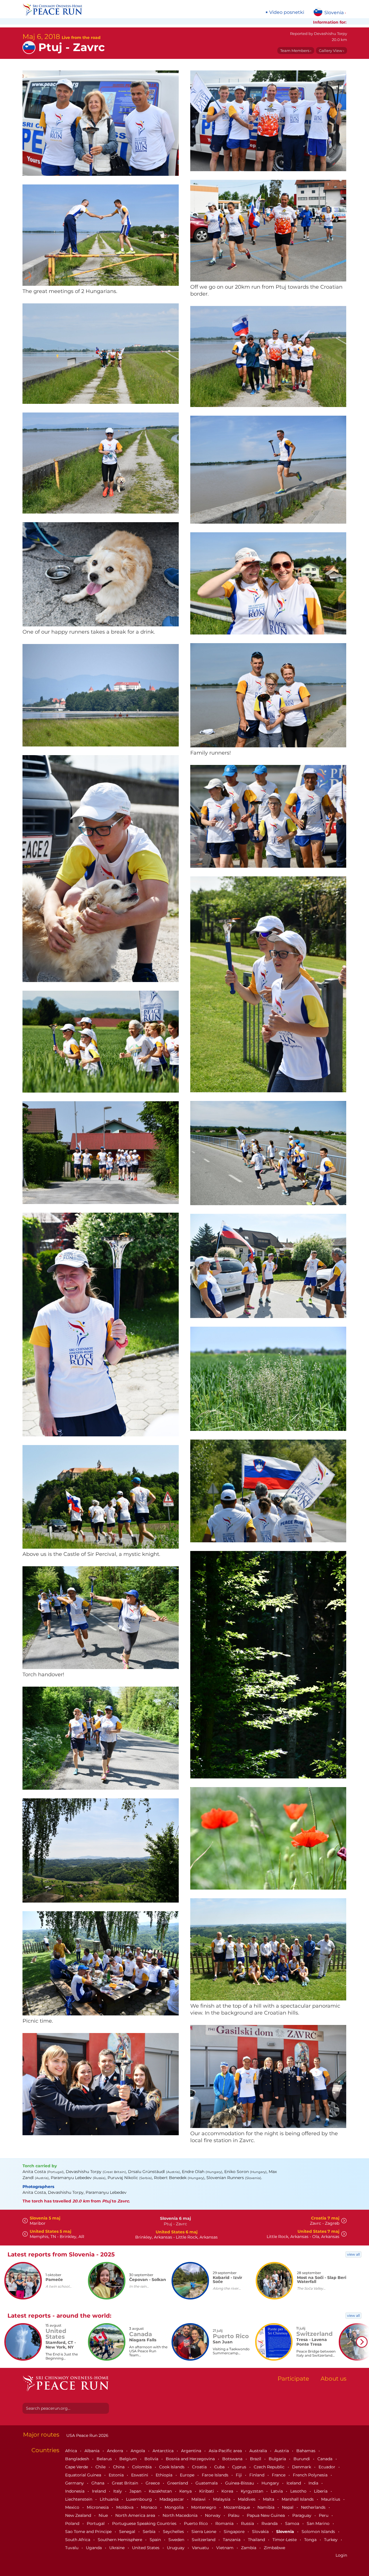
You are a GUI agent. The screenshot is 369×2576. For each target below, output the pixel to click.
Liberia (321, 2491)
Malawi (199, 2499)
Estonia (117, 2475)
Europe (188, 2475)
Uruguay (176, 2548)
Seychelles (174, 2532)
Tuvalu (72, 2548)
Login (341, 2555)
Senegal (128, 2532)
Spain (156, 2540)
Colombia (142, 2467)
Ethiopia (165, 2475)
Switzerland (204, 2540)
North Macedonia (181, 2515)
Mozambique (237, 2507)
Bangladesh (78, 2459)
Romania (225, 2523)
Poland (73, 2523)
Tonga (311, 2540)
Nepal (288, 2507)
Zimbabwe (274, 2548)
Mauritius (331, 2499)
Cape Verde (77, 2467)
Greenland (178, 2483)
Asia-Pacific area (226, 2451)
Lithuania (110, 2499)
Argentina (192, 2451)
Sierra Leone (204, 2532)
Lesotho (299, 2491)
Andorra (116, 2451)
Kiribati (207, 2491)
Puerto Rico (196, 2523)
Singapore (235, 2532)
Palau (234, 2515)
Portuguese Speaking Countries (145, 2523)
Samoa (293, 2523)
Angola (138, 2451)
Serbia (150, 2532)
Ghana (98, 2483)
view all (353, 2254)
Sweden (177, 2540)
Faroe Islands (216, 2475)
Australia (259, 2451)
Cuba (220, 2467)
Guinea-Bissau (240, 2483)
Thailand (257, 2540)
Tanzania (232, 2540)
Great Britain (126, 2483)
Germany (75, 2483)
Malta (269, 2499)
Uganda (94, 2548)
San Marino (319, 2523)
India (314, 2483)
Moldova (125, 2507)
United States (146, 2548)
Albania (93, 2451)
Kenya (186, 2491)
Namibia (267, 2507)
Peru (324, 2515)
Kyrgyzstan (253, 2491)
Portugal (96, 2523)
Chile (101, 2467)
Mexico (73, 2507)
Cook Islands (172, 2467)
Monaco (150, 2507)
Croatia (200, 2467)
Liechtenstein (79, 2499)
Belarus (105, 2459)
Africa (72, 2451)
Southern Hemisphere (121, 2540)
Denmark (302, 2467)
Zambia (249, 2548)
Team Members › (296, 51)
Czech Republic (270, 2467)
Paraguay (302, 2515)
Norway (213, 2515)
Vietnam (225, 2548)
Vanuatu (201, 2548)
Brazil (256, 2459)
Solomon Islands (319, 2532)
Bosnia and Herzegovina (191, 2459)
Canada (325, 2459)
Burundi (302, 2459)
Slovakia (261, 2532)
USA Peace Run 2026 (87, 2435)
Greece (153, 2483)
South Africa (78, 2540)
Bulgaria (278, 2459)
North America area (136, 2515)
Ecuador (327, 2467)
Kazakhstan (161, 2491)
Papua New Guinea (266, 2515)
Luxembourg (140, 2499)
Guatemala (207, 2483)
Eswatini (140, 2475)
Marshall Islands (298, 2499)
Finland (257, 2475)
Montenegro (204, 2507)
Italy (118, 2491)
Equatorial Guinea (84, 2475)
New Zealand (79, 2515)
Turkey (331, 2540)
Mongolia (175, 2507)
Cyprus (240, 2467)
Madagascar (172, 2499)
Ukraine (117, 2548)
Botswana (233, 2459)
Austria (282, 2451)
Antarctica (164, 2451)
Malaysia (222, 2499)
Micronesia (98, 2507)
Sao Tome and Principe (89, 2532)
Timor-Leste (285, 2540)
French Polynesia (311, 2475)
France (279, 2475)
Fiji (239, 2475)
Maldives (247, 2499)
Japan (136, 2491)
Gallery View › (332, 51)
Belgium (129, 2459)
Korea (228, 2491)
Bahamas (306, 2451)
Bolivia (152, 2459)
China (119, 2467)
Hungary (271, 2483)
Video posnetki (287, 12)
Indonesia (75, 2491)
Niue (104, 2515)
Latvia (277, 2491)
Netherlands (314, 2507)
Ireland (99, 2491)
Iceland (294, 2483)
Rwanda (270, 2523)
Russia (248, 2523)
